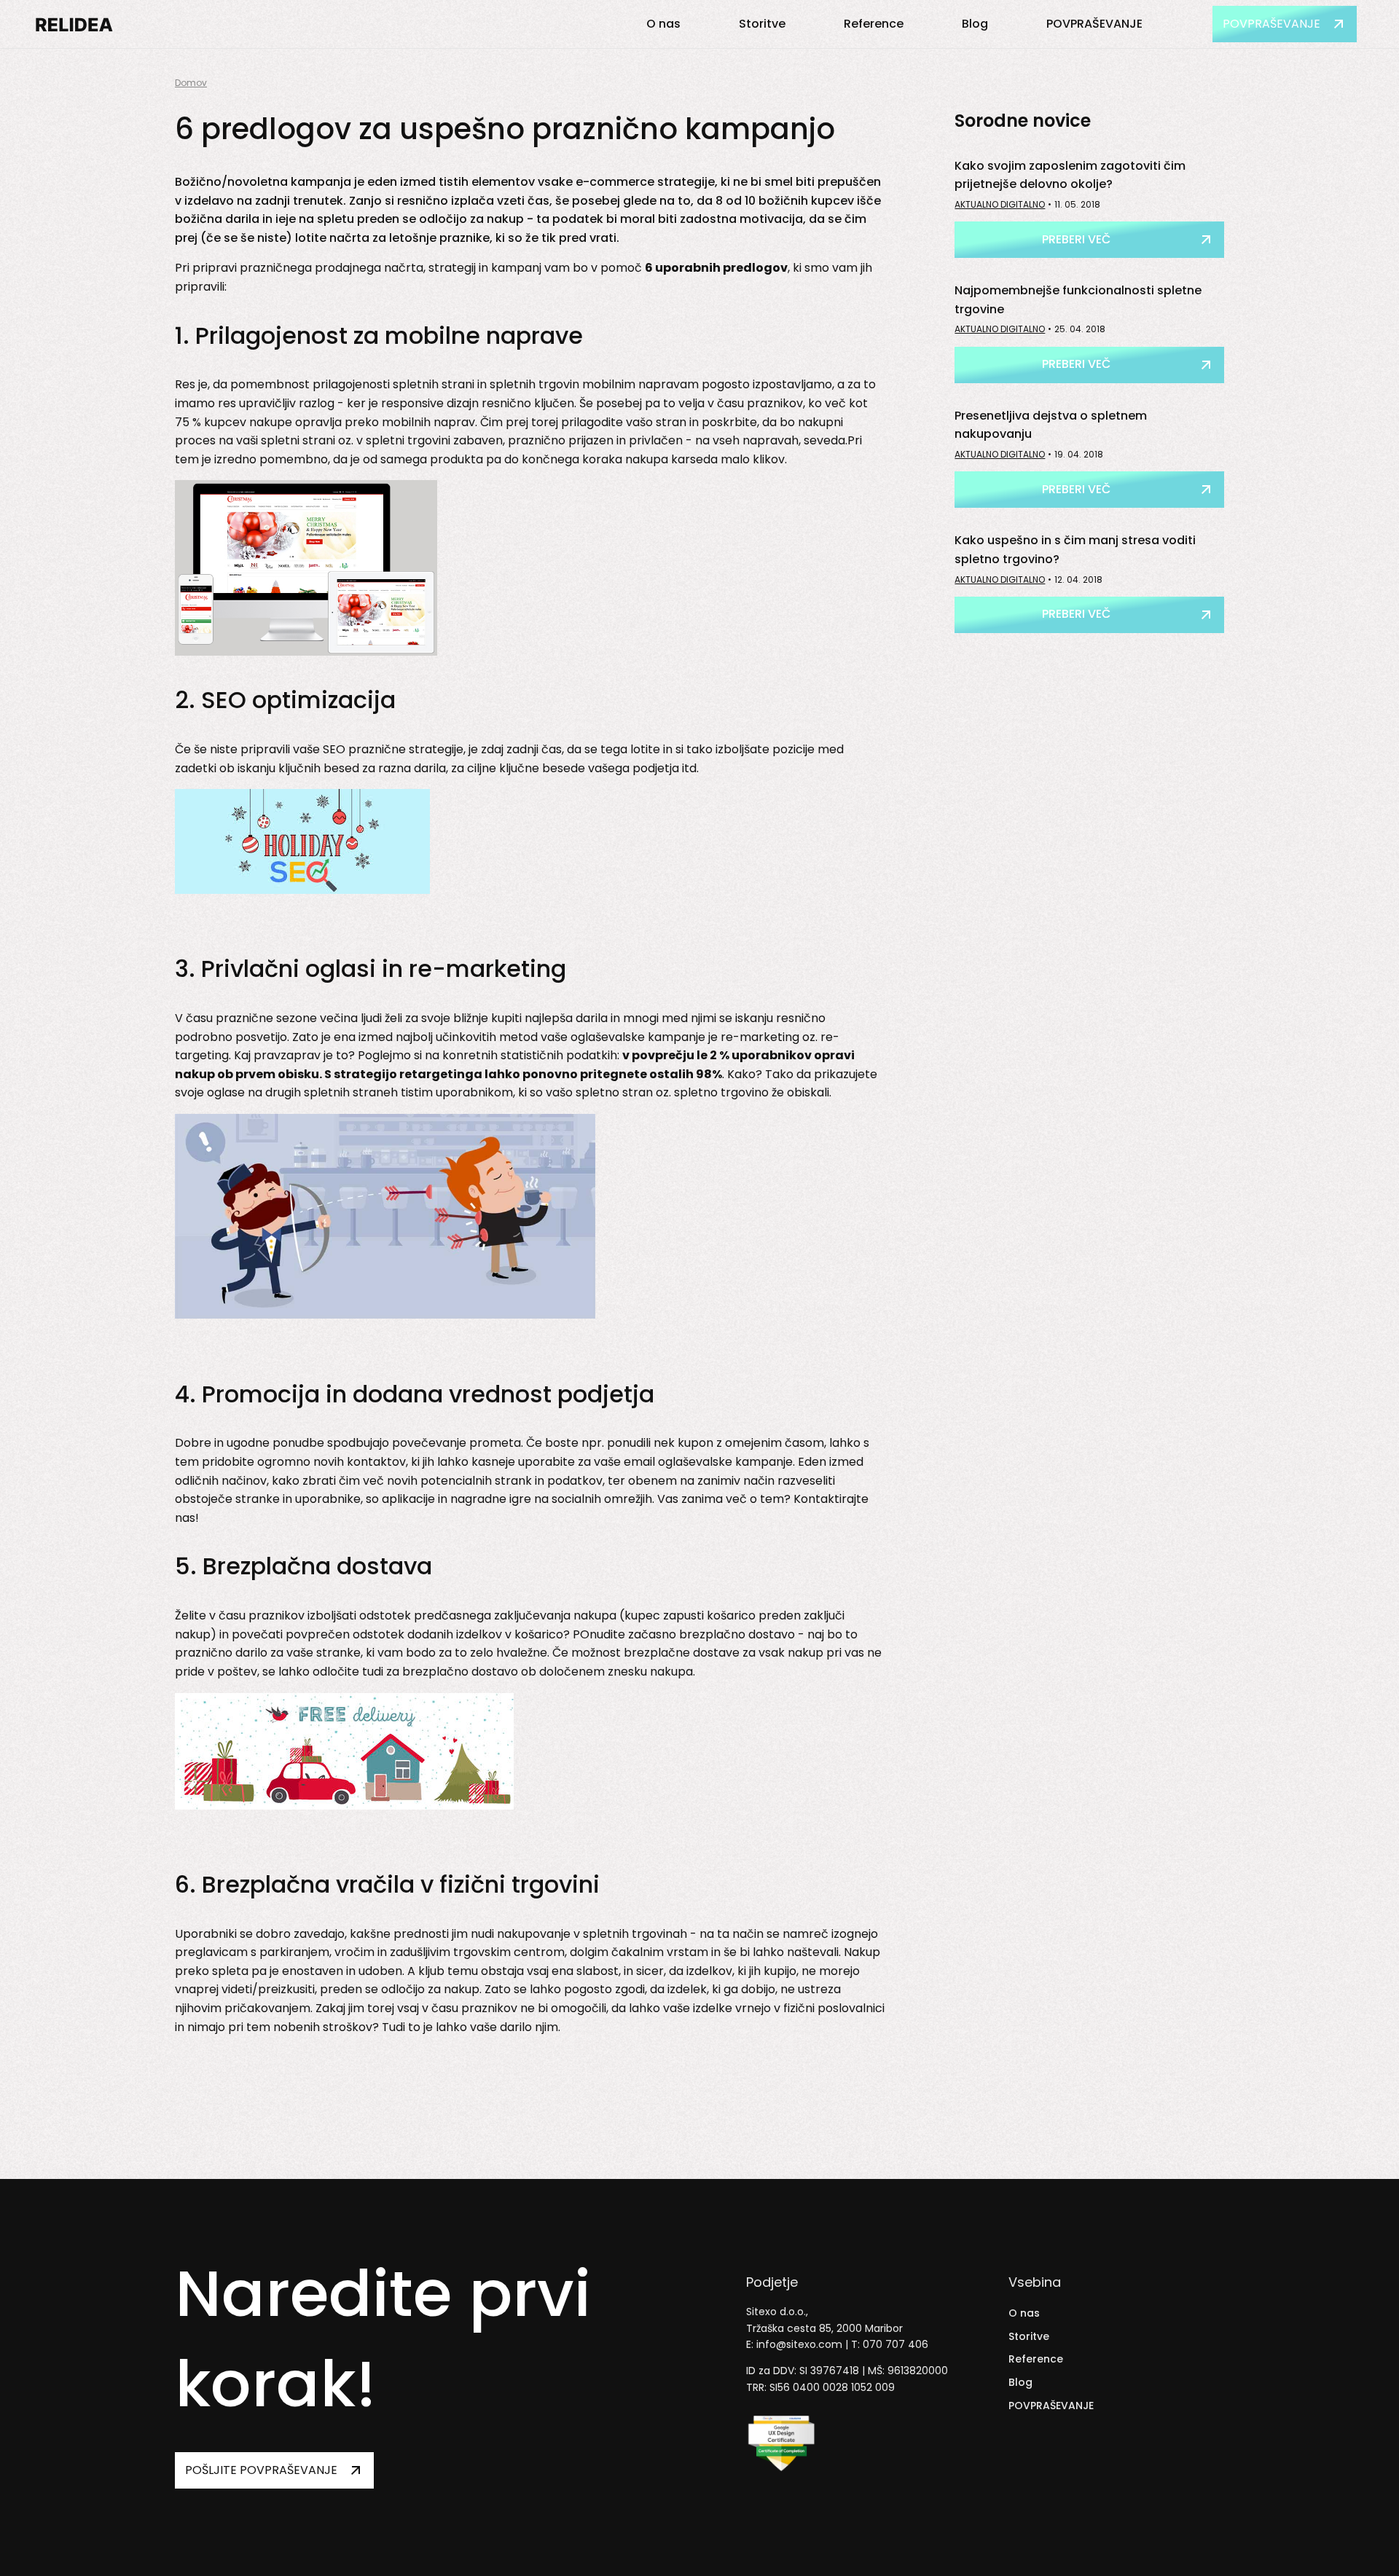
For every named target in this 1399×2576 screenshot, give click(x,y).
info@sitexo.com (799, 2344)
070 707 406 (896, 2344)
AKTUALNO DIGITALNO (1000, 204)
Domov (191, 83)
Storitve (762, 24)
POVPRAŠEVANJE (1094, 24)
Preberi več (1076, 239)
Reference (874, 24)
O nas (663, 24)
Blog (975, 24)
